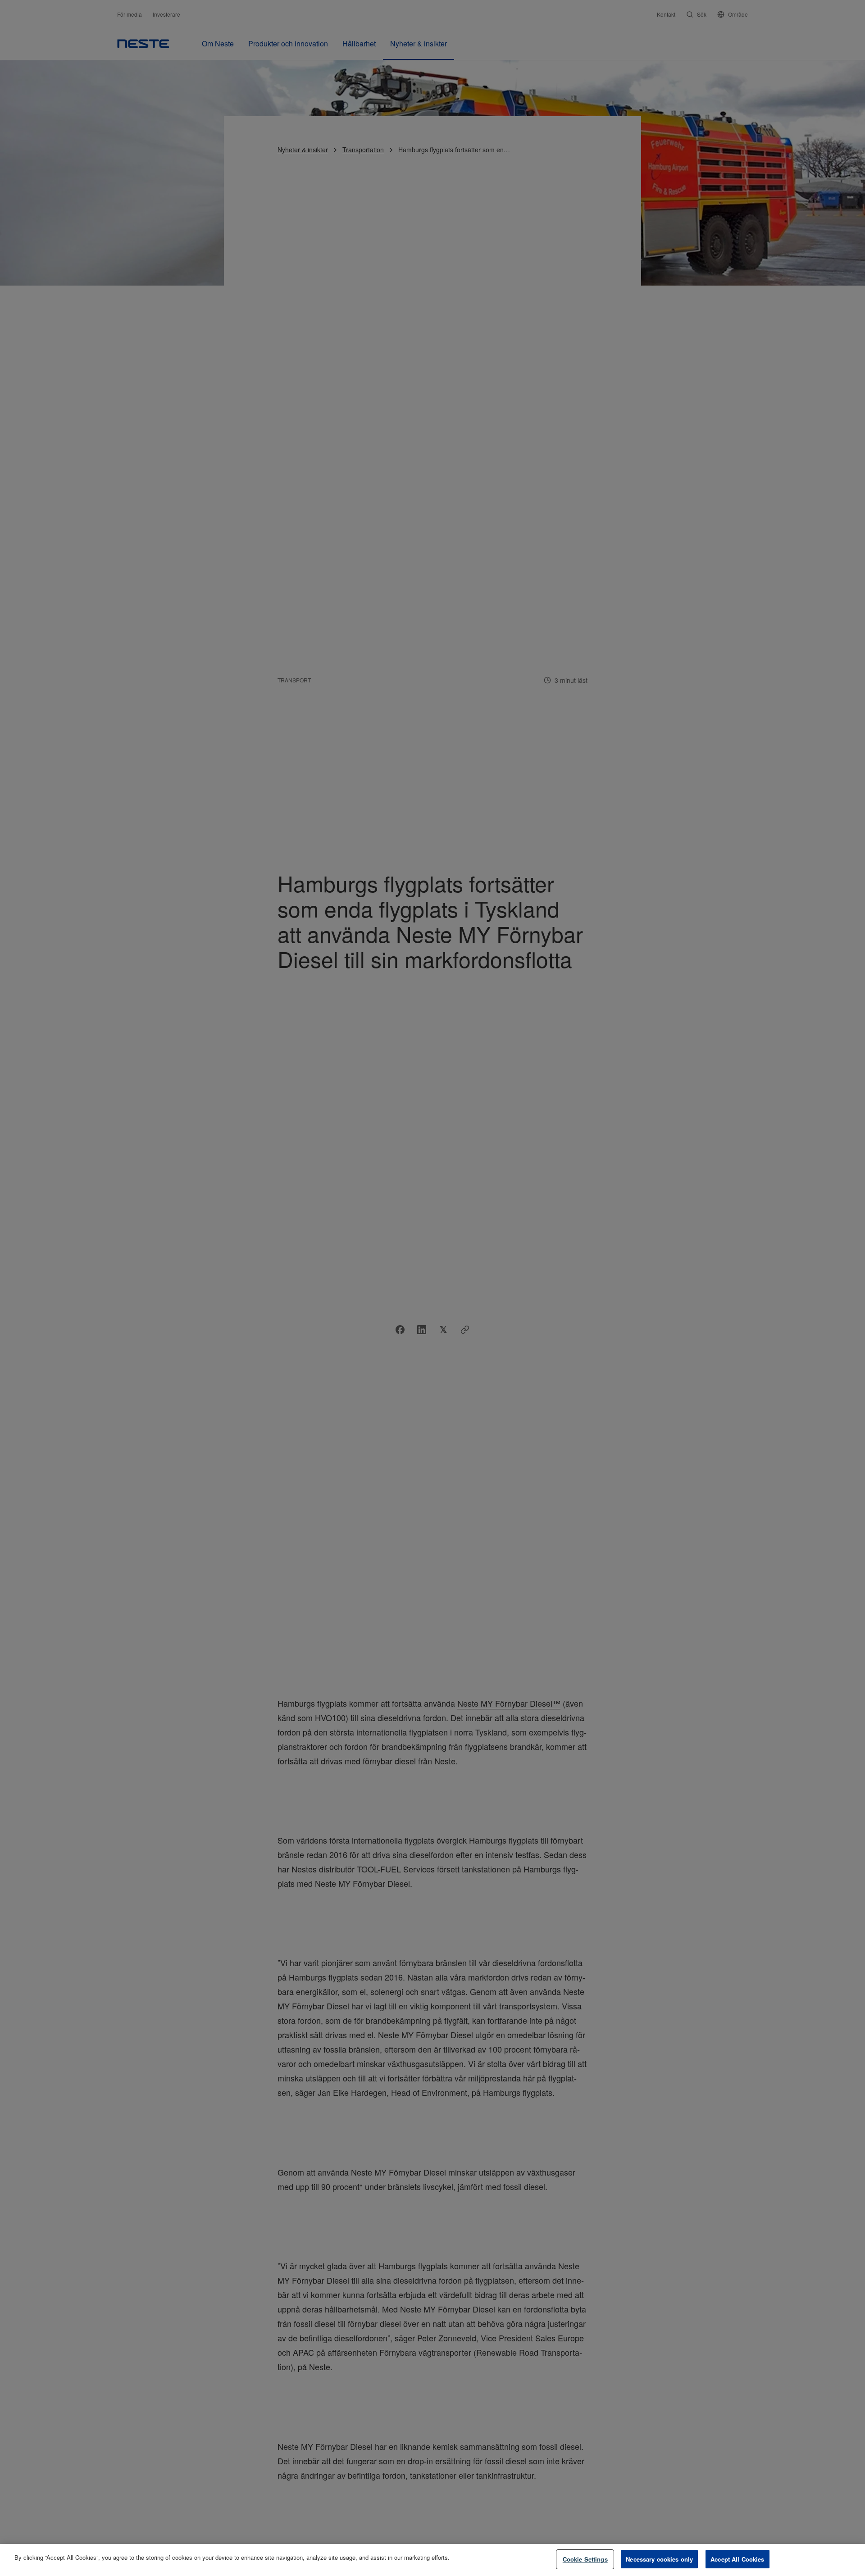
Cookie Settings (585, 2559)
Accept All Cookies (737, 2559)
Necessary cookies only (659, 2559)
